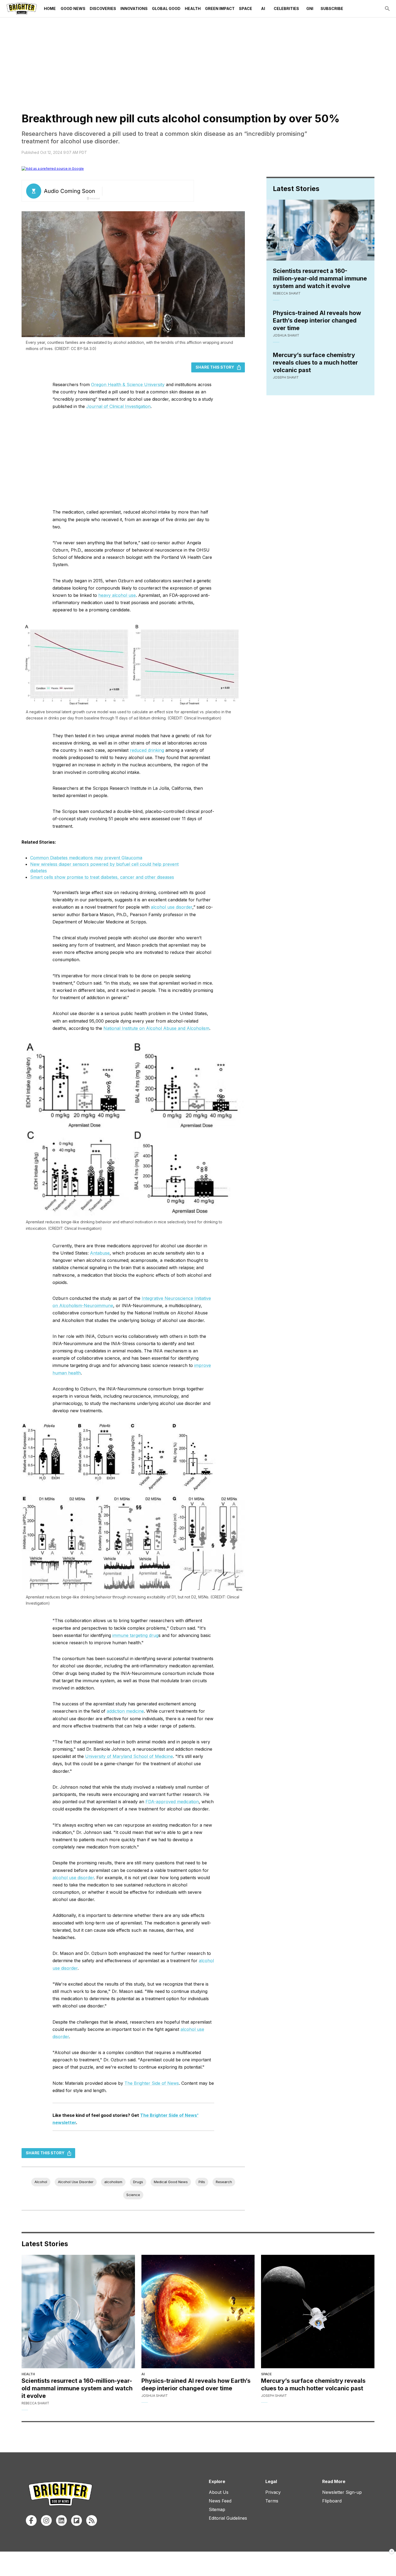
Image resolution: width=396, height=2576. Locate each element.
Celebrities (286, 8)
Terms (272, 2501)
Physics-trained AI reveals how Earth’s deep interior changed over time (317, 320)
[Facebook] (31, 2520)
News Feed (220, 2501)
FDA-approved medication (172, 1802)
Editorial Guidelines (228, 2518)
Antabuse (100, 1253)
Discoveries (103, 8)
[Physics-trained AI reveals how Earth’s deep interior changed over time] (198, 2312)
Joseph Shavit (286, 377)
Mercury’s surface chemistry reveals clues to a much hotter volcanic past (315, 362)
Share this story (215, 367)
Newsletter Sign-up (342, 2492)
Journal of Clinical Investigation (118, 406)
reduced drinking (147, 750)
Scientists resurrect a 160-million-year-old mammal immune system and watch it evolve (320, 278)
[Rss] (92, 2520)
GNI (310, 8)
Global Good (166, 8)
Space (246, 8)
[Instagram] (46, 2520)
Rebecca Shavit (287, 293)
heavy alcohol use (117, 595)
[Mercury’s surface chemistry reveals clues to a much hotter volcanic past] (318, 2312)
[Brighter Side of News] (22, 9)
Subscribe (332, 8)
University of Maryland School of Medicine (129, 1756)
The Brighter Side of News (152, 2083)
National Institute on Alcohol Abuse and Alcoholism (156, 1028)
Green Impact (220, 8)
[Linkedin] (61, 2520)
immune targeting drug (135, 1635)
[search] (387, 9)
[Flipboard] (77, 2520)
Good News (73, 8)
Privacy (273, 2492)
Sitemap (217, 2509)
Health (193, 8)
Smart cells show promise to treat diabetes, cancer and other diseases (102, 877)
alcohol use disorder (172, 907)
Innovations (134, 8)
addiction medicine (125, 1711)
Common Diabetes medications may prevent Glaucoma (86, 858)
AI (263, 8)
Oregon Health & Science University (128, 385)
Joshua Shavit (286, 335)
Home (50, 8)
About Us (219, 2492)
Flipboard (332, 2501)
